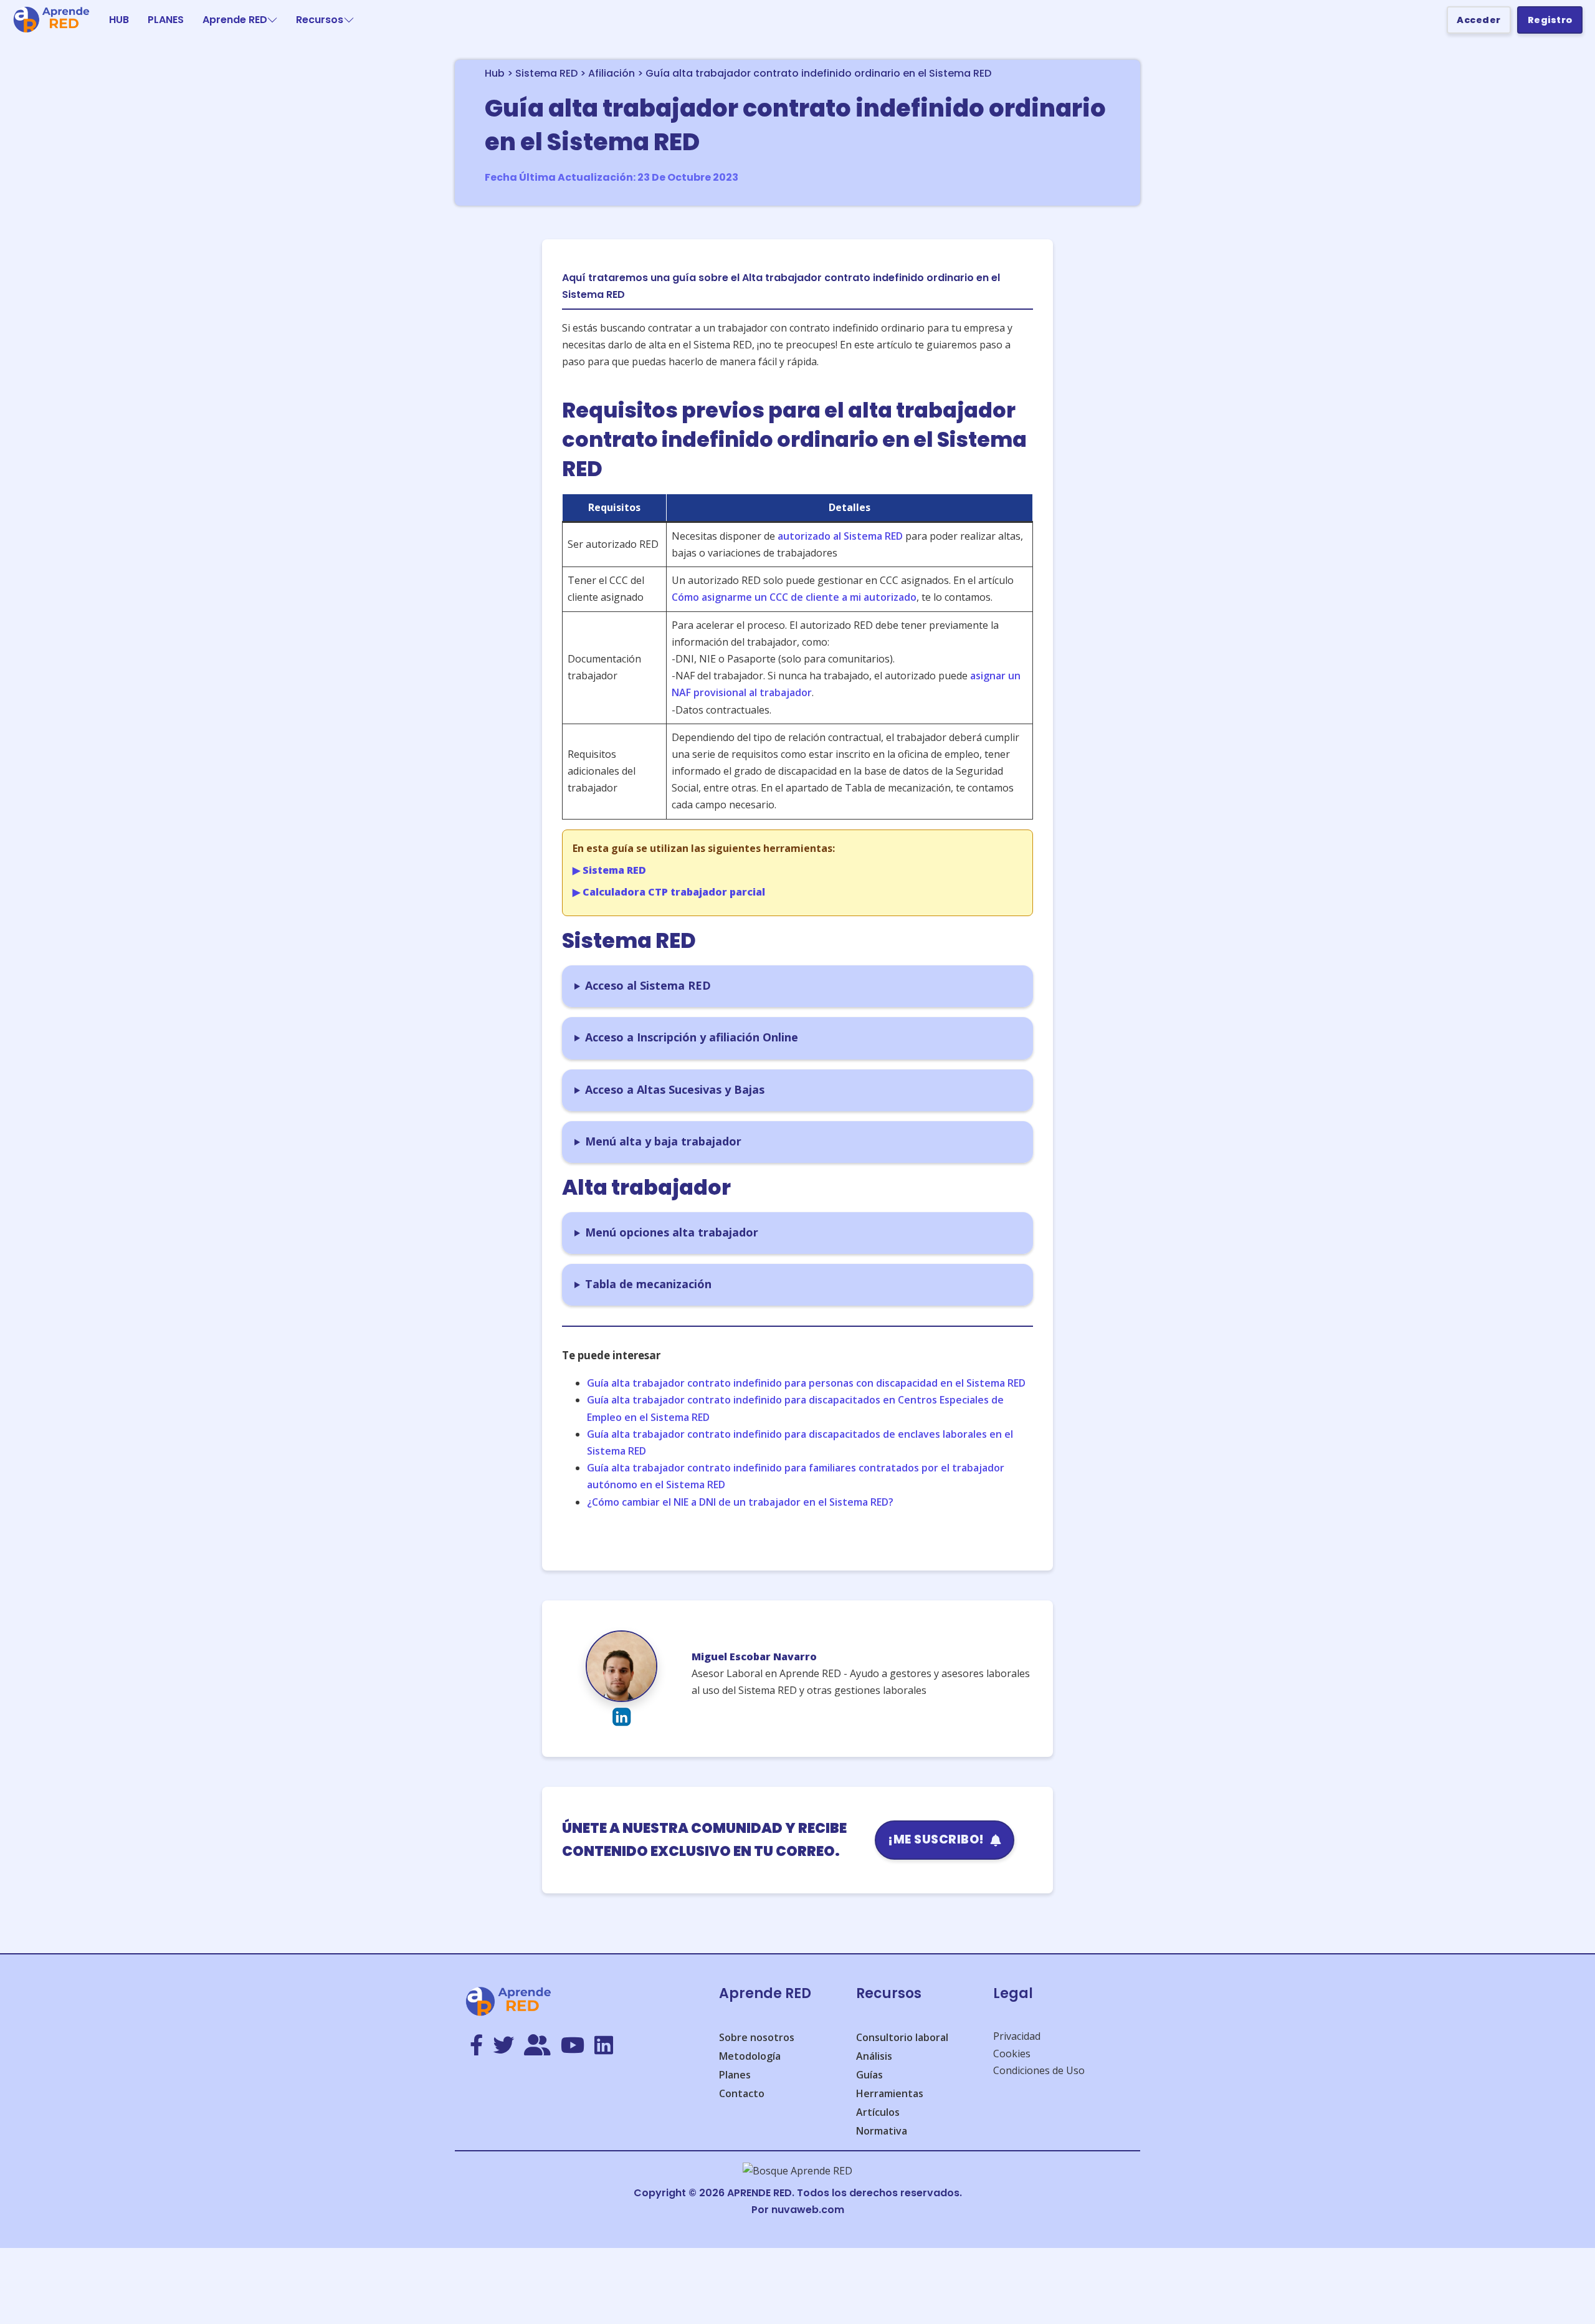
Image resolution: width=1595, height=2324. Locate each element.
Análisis (874, 2056)
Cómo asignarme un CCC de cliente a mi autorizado (794, 597)
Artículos (878, 2112)
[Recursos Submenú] (349, 20)
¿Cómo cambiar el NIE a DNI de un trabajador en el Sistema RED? (740, 1502)
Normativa (882, 2131)
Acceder (1479, 20)
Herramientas (890, 2093)
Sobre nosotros (757, 2037)
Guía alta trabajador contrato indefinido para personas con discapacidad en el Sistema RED (806, 1383)
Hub (495, 73)
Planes (735, 2075)
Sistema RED (546, 73)
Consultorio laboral (902, 2037)
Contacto (742, 2093)
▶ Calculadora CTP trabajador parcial (669, 892)
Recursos (320, 20)
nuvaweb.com (808, 2210)
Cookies (1012, 2054)
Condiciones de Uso (1039, 2070)
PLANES (166, 20)
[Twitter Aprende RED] (503, 2046)
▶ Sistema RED (609, 870)
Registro (1550, 20)
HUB (119, 20)
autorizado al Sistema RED (840, 536)
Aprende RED (235, 20)
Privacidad (1017, 2036)
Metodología (750, 2056)
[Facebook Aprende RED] (476, 2046)
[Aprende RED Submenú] (272, 20)
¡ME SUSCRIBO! (936, 1839)
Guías (869, 2075)
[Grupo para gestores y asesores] (537, 2046)
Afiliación (612, 73)
